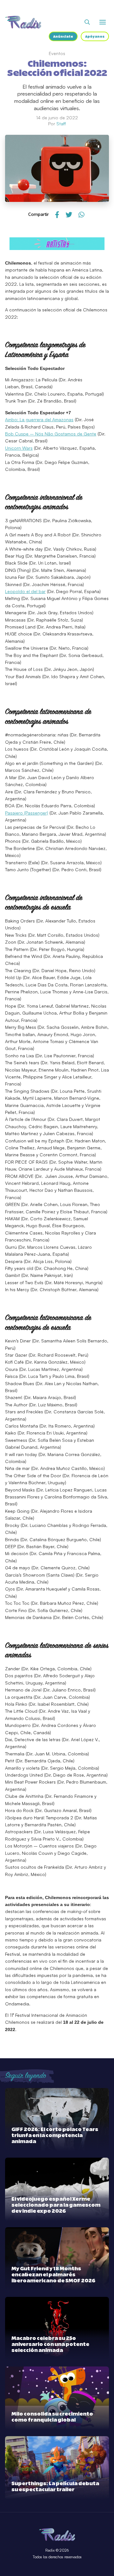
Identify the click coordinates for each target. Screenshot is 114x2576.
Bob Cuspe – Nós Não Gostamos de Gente (51, 434)
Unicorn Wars (19, 448)
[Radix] (23, 22)
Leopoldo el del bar (25, 591)
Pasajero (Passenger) (27, 813)
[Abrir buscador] (87, 22)
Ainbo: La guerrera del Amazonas (39, 419)
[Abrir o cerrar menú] (103, 22)
